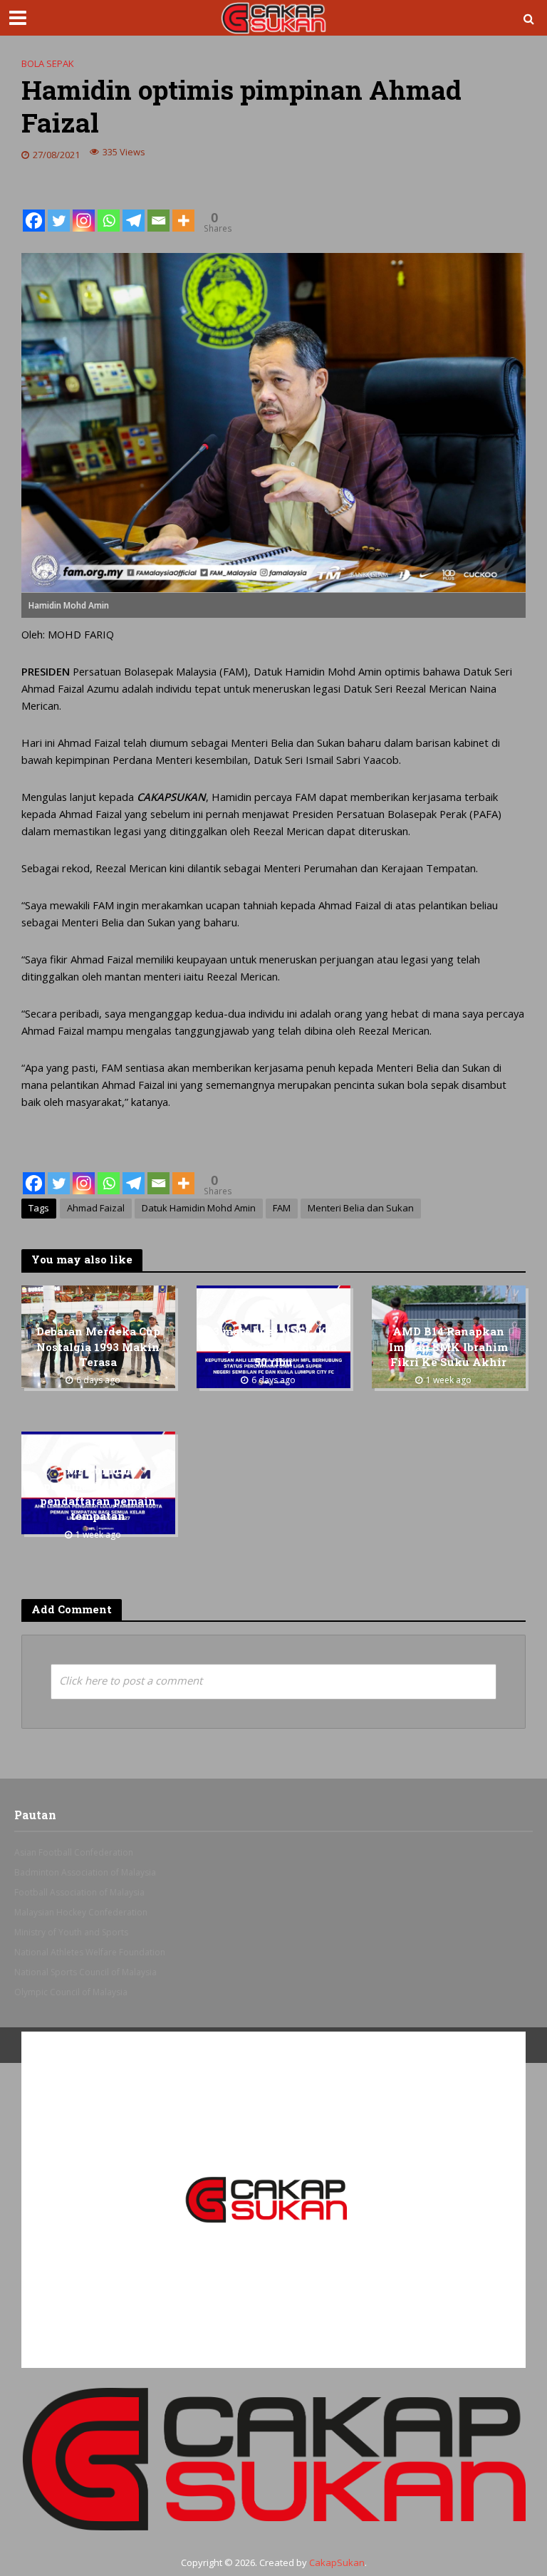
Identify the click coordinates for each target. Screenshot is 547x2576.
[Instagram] (84, 209)
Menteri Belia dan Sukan (361, 1208)
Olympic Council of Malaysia (71, 1992)
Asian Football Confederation (74, 1852)
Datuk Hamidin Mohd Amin (199, 1208)
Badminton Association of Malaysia (85, 1872)
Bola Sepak (48, 63)
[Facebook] (34, 209)
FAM (282, 1208)
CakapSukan (337, 2562)
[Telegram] (134, 209)
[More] (183, 209)
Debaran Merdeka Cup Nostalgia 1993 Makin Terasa (98, 1347)
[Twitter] (59, 209)
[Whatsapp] (109, 209)
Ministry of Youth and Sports (71, 1932)
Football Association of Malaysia (79, 1892)
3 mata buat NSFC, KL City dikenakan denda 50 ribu (273, 1347)
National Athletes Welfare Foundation (90, 1952)
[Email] (158, 209)
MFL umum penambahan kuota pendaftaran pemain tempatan (98, 1493)
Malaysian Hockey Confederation (81, 1912)
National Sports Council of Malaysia (85, 1972)
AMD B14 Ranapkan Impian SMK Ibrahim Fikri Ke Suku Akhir (448, 1347)
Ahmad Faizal (96, 1208)
